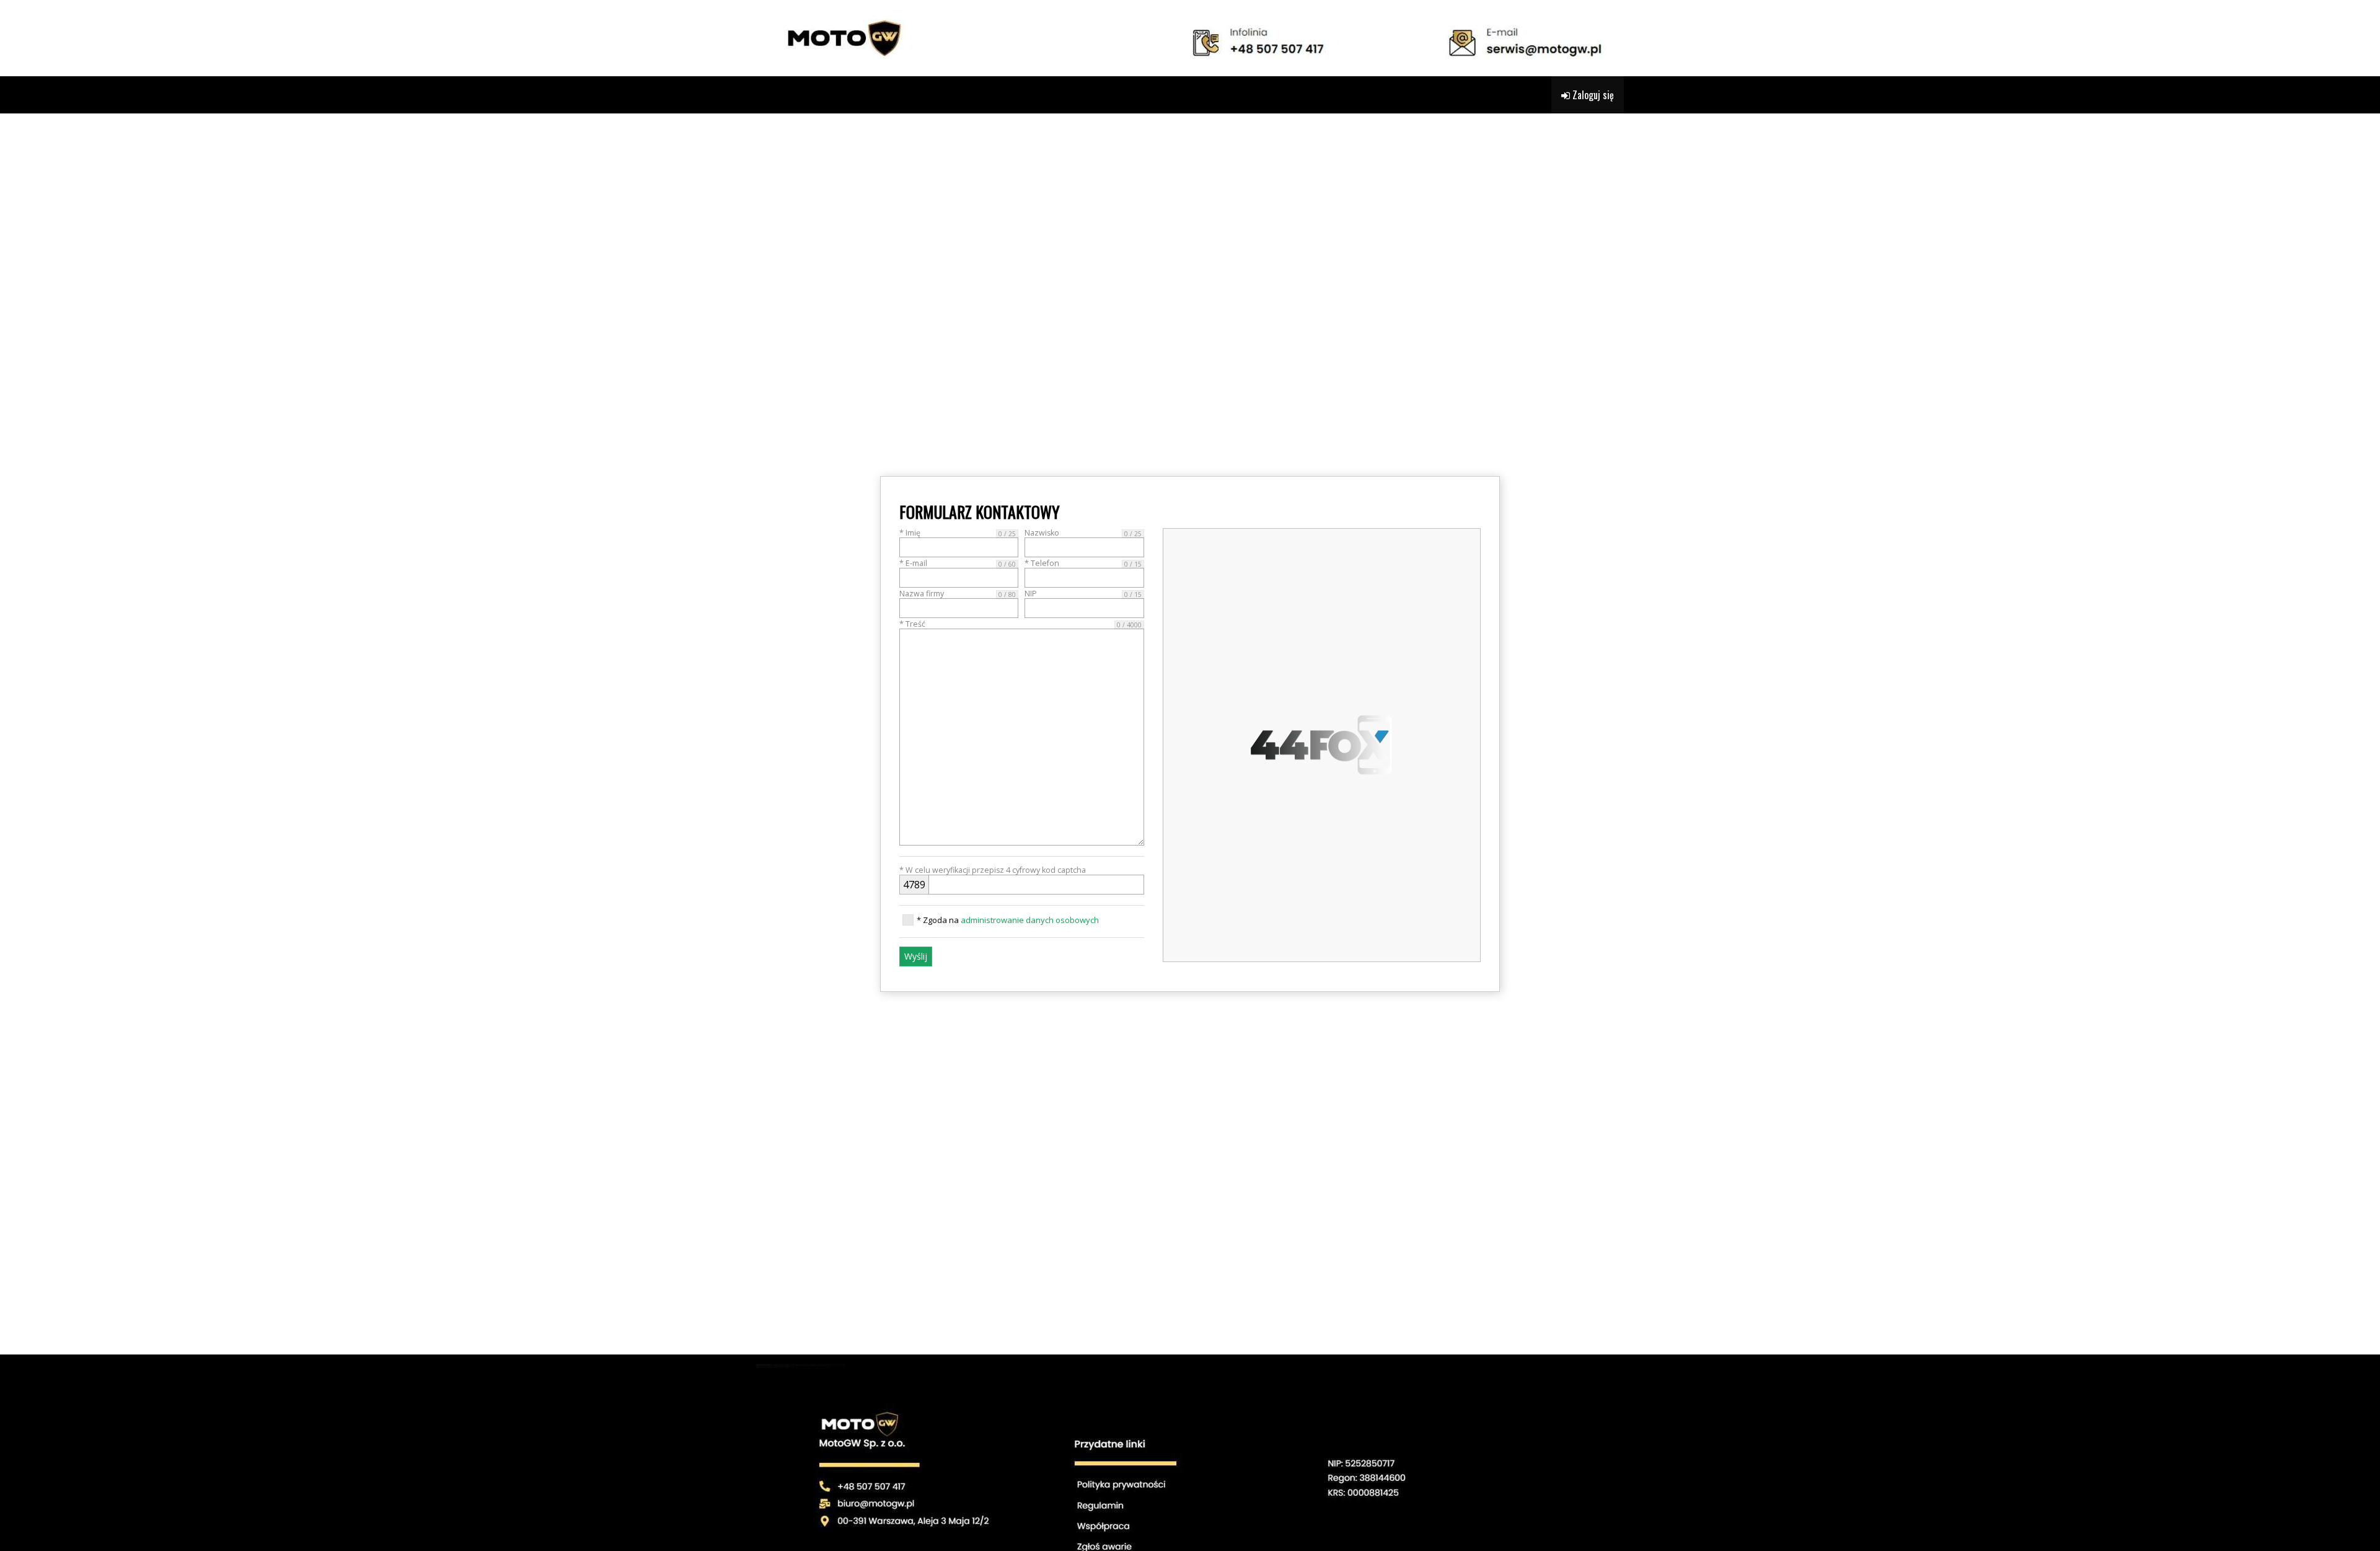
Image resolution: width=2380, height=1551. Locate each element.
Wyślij (916, 956)
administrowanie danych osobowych (1030, 920)
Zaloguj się (1592, 95)
